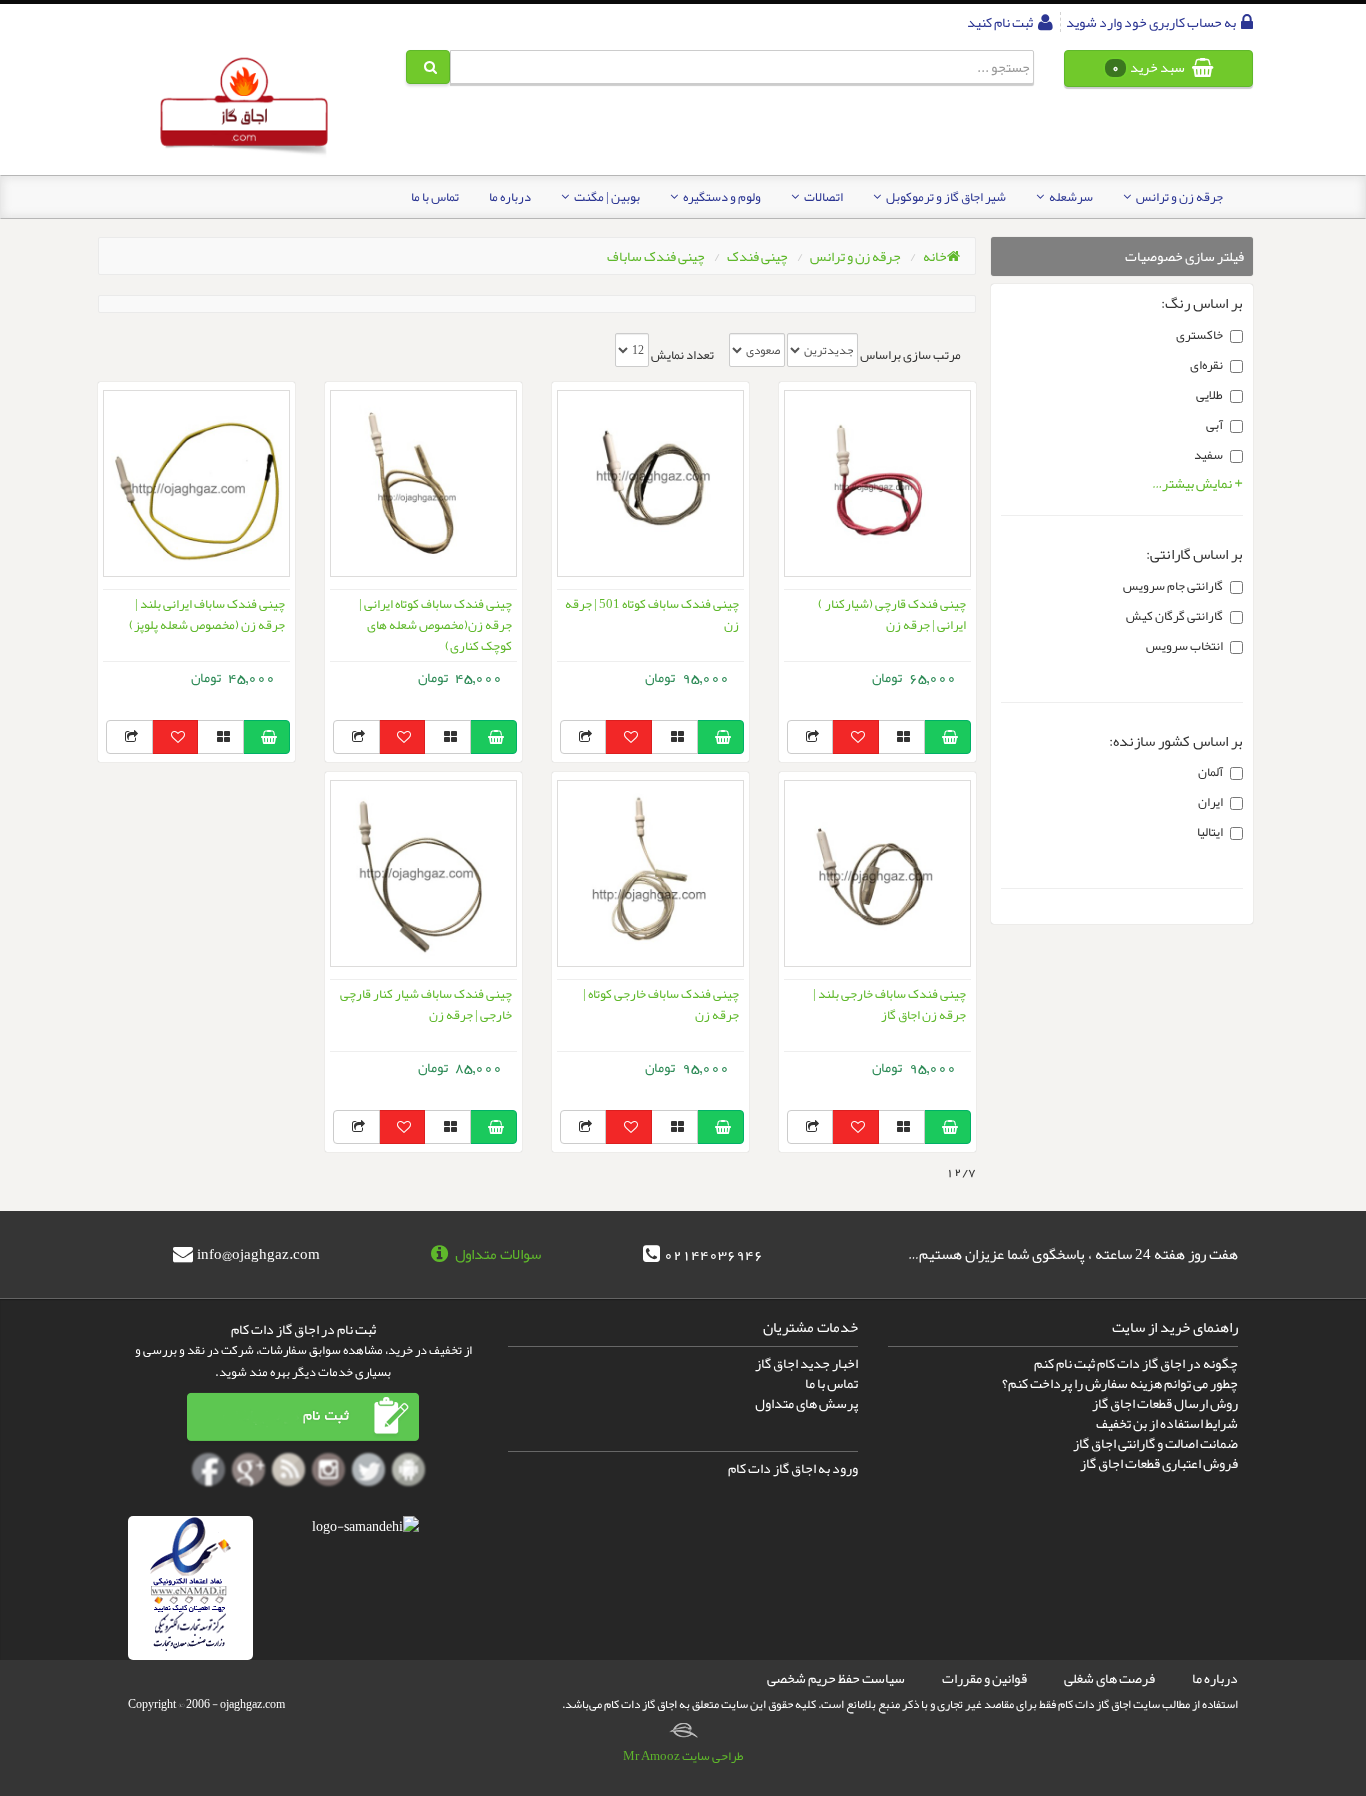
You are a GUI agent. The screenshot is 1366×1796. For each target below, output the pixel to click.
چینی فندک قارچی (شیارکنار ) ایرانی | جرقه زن (892, 614)
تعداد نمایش (682, 355)
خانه (935, 256)
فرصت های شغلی (1109, 1678)
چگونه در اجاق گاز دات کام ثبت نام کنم (1136, 1363)
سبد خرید (1149, 67)
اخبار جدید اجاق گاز (806, 1363)
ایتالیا (1210, 832)
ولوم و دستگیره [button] (721, 197)
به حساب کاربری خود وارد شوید (1152, 22)
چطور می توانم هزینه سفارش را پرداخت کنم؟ (1120, 1383)
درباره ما (510, 197)
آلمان (1210, 772)
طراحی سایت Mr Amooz (683, 1756)
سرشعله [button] (1070, 197)
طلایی (1209, 395)
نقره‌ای (1206, 365)
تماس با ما (435, 197)
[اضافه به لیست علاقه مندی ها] (855, 737)
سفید (1208, 455)
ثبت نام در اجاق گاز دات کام (303, 1329)
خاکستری (1199, 335)
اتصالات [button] (822, 197)
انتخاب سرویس (1184, 646)
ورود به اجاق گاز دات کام (793, 1468)
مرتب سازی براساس (910, 355)
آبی (1214, 425)
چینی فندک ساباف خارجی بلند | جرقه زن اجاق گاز (889, 1004)
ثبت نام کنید (1001, 22)
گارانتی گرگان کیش (1174, 616)
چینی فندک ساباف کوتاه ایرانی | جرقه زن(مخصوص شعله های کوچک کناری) (435, 625)
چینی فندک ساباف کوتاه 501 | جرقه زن (652, 614)
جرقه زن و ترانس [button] (1178, 197)
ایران (1210, 802)
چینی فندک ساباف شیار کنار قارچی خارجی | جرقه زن (426, 1004)
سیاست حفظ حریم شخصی (836, 1678)
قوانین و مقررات (984, 1678)
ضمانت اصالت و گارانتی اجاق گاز (1155, 1443)
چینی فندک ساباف (656, 256)
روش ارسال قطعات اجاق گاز (1165, 1403)
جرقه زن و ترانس (855, 256)
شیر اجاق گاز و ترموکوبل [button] (945, 197)
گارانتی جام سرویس (1173, 586)
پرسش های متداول (806, 1403)
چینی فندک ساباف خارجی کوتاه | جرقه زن (661, 1004)
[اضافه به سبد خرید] (947, 737)
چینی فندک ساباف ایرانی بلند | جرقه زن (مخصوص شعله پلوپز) (207, 614)
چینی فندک (757, 256)
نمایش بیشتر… (1193, 483)
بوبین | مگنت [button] (606, 197)
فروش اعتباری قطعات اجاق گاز (1159, 1463)
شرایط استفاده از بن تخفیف (1167, 1423)
